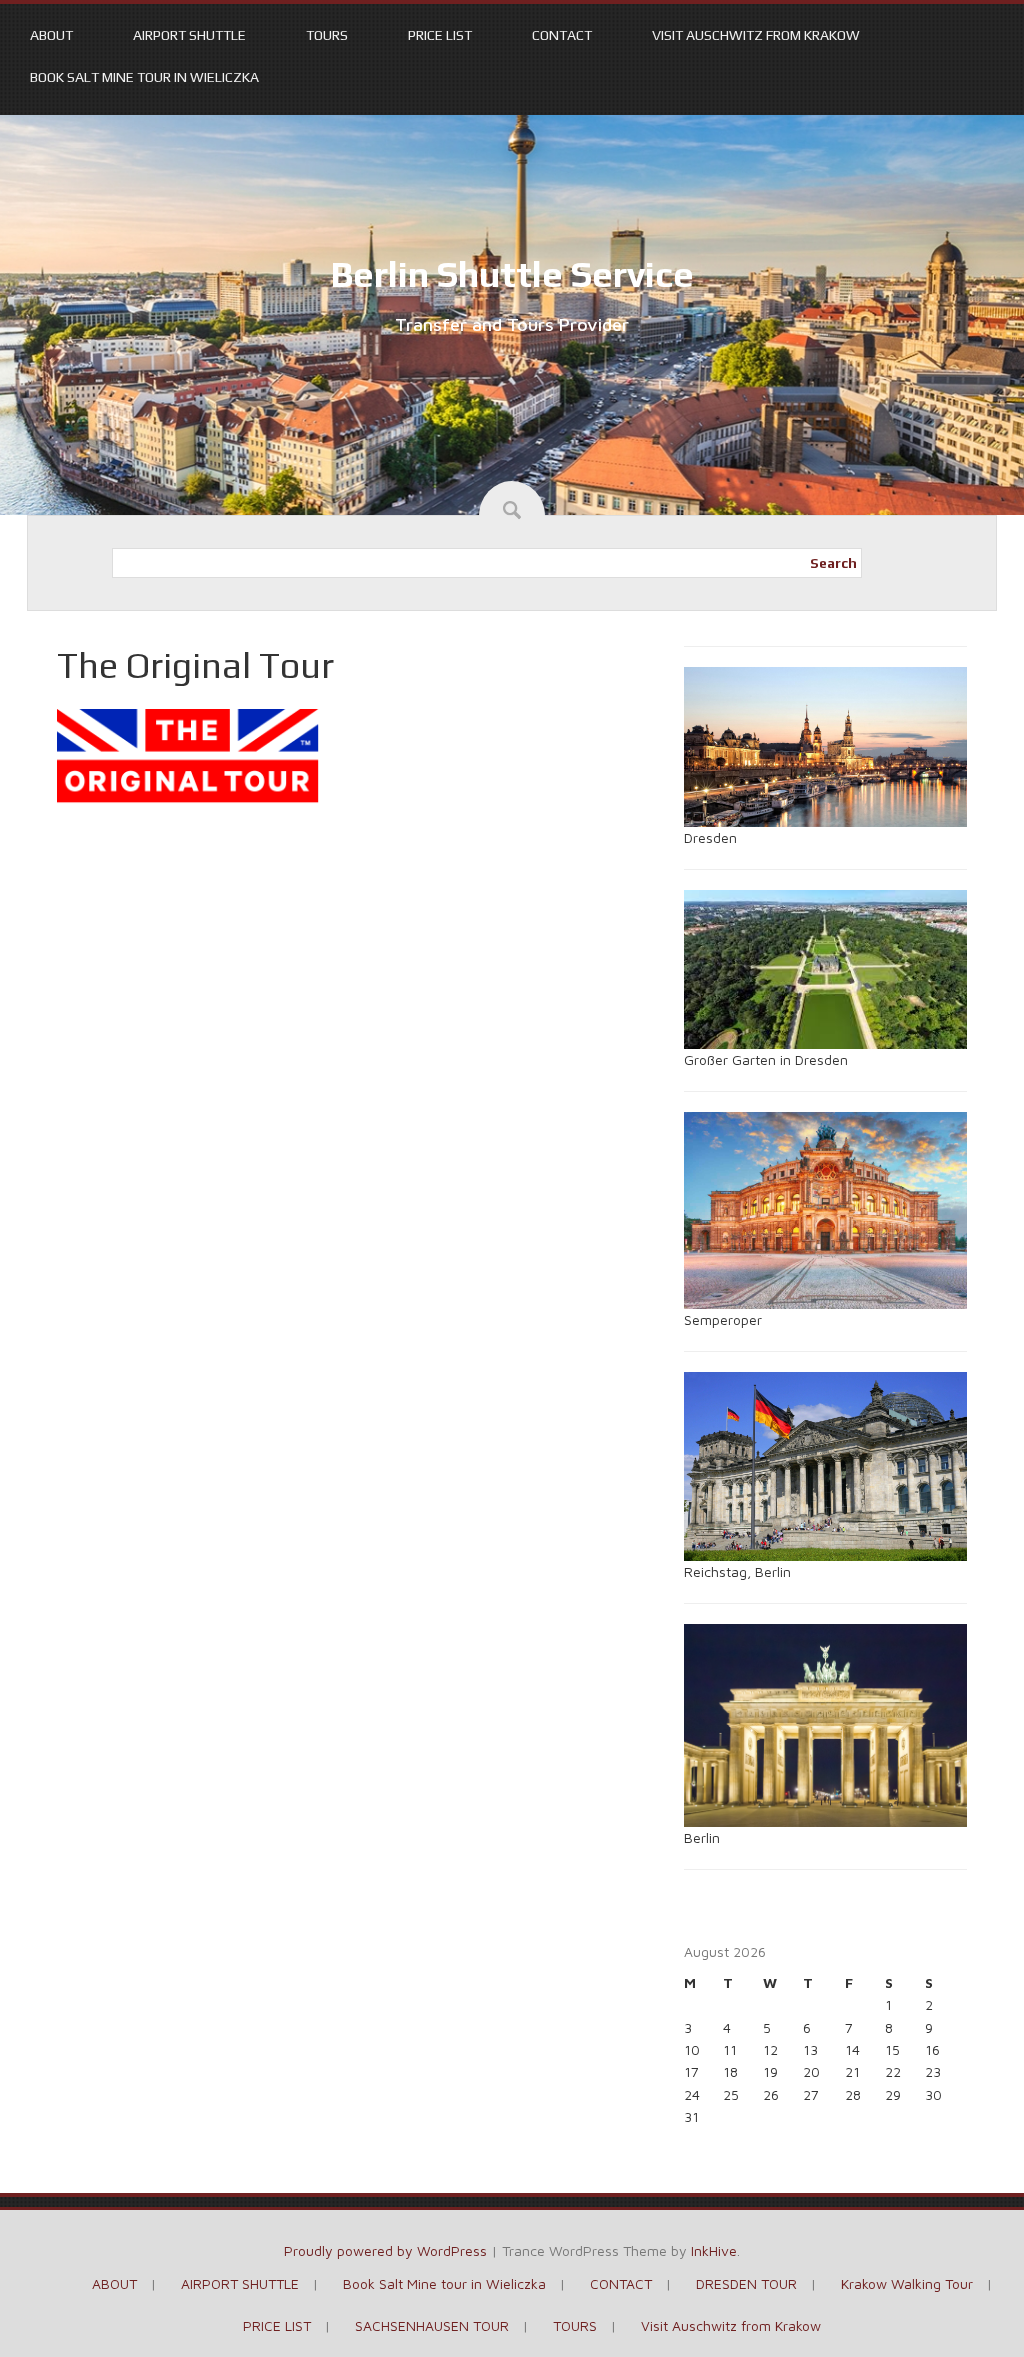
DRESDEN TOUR (746, 2283)
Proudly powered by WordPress (385, 2250)
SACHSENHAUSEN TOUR (432, 2325)
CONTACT (562, 35)
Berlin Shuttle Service (512, 274)
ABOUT (51, 35)
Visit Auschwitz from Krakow (756, 35)
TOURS (327, 35)
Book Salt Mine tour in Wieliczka (144, 77)
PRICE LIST (440, 35)
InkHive (714, 2250)
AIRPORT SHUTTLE (189, 35)
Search (833, 563)
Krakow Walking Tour (907, 2283)
